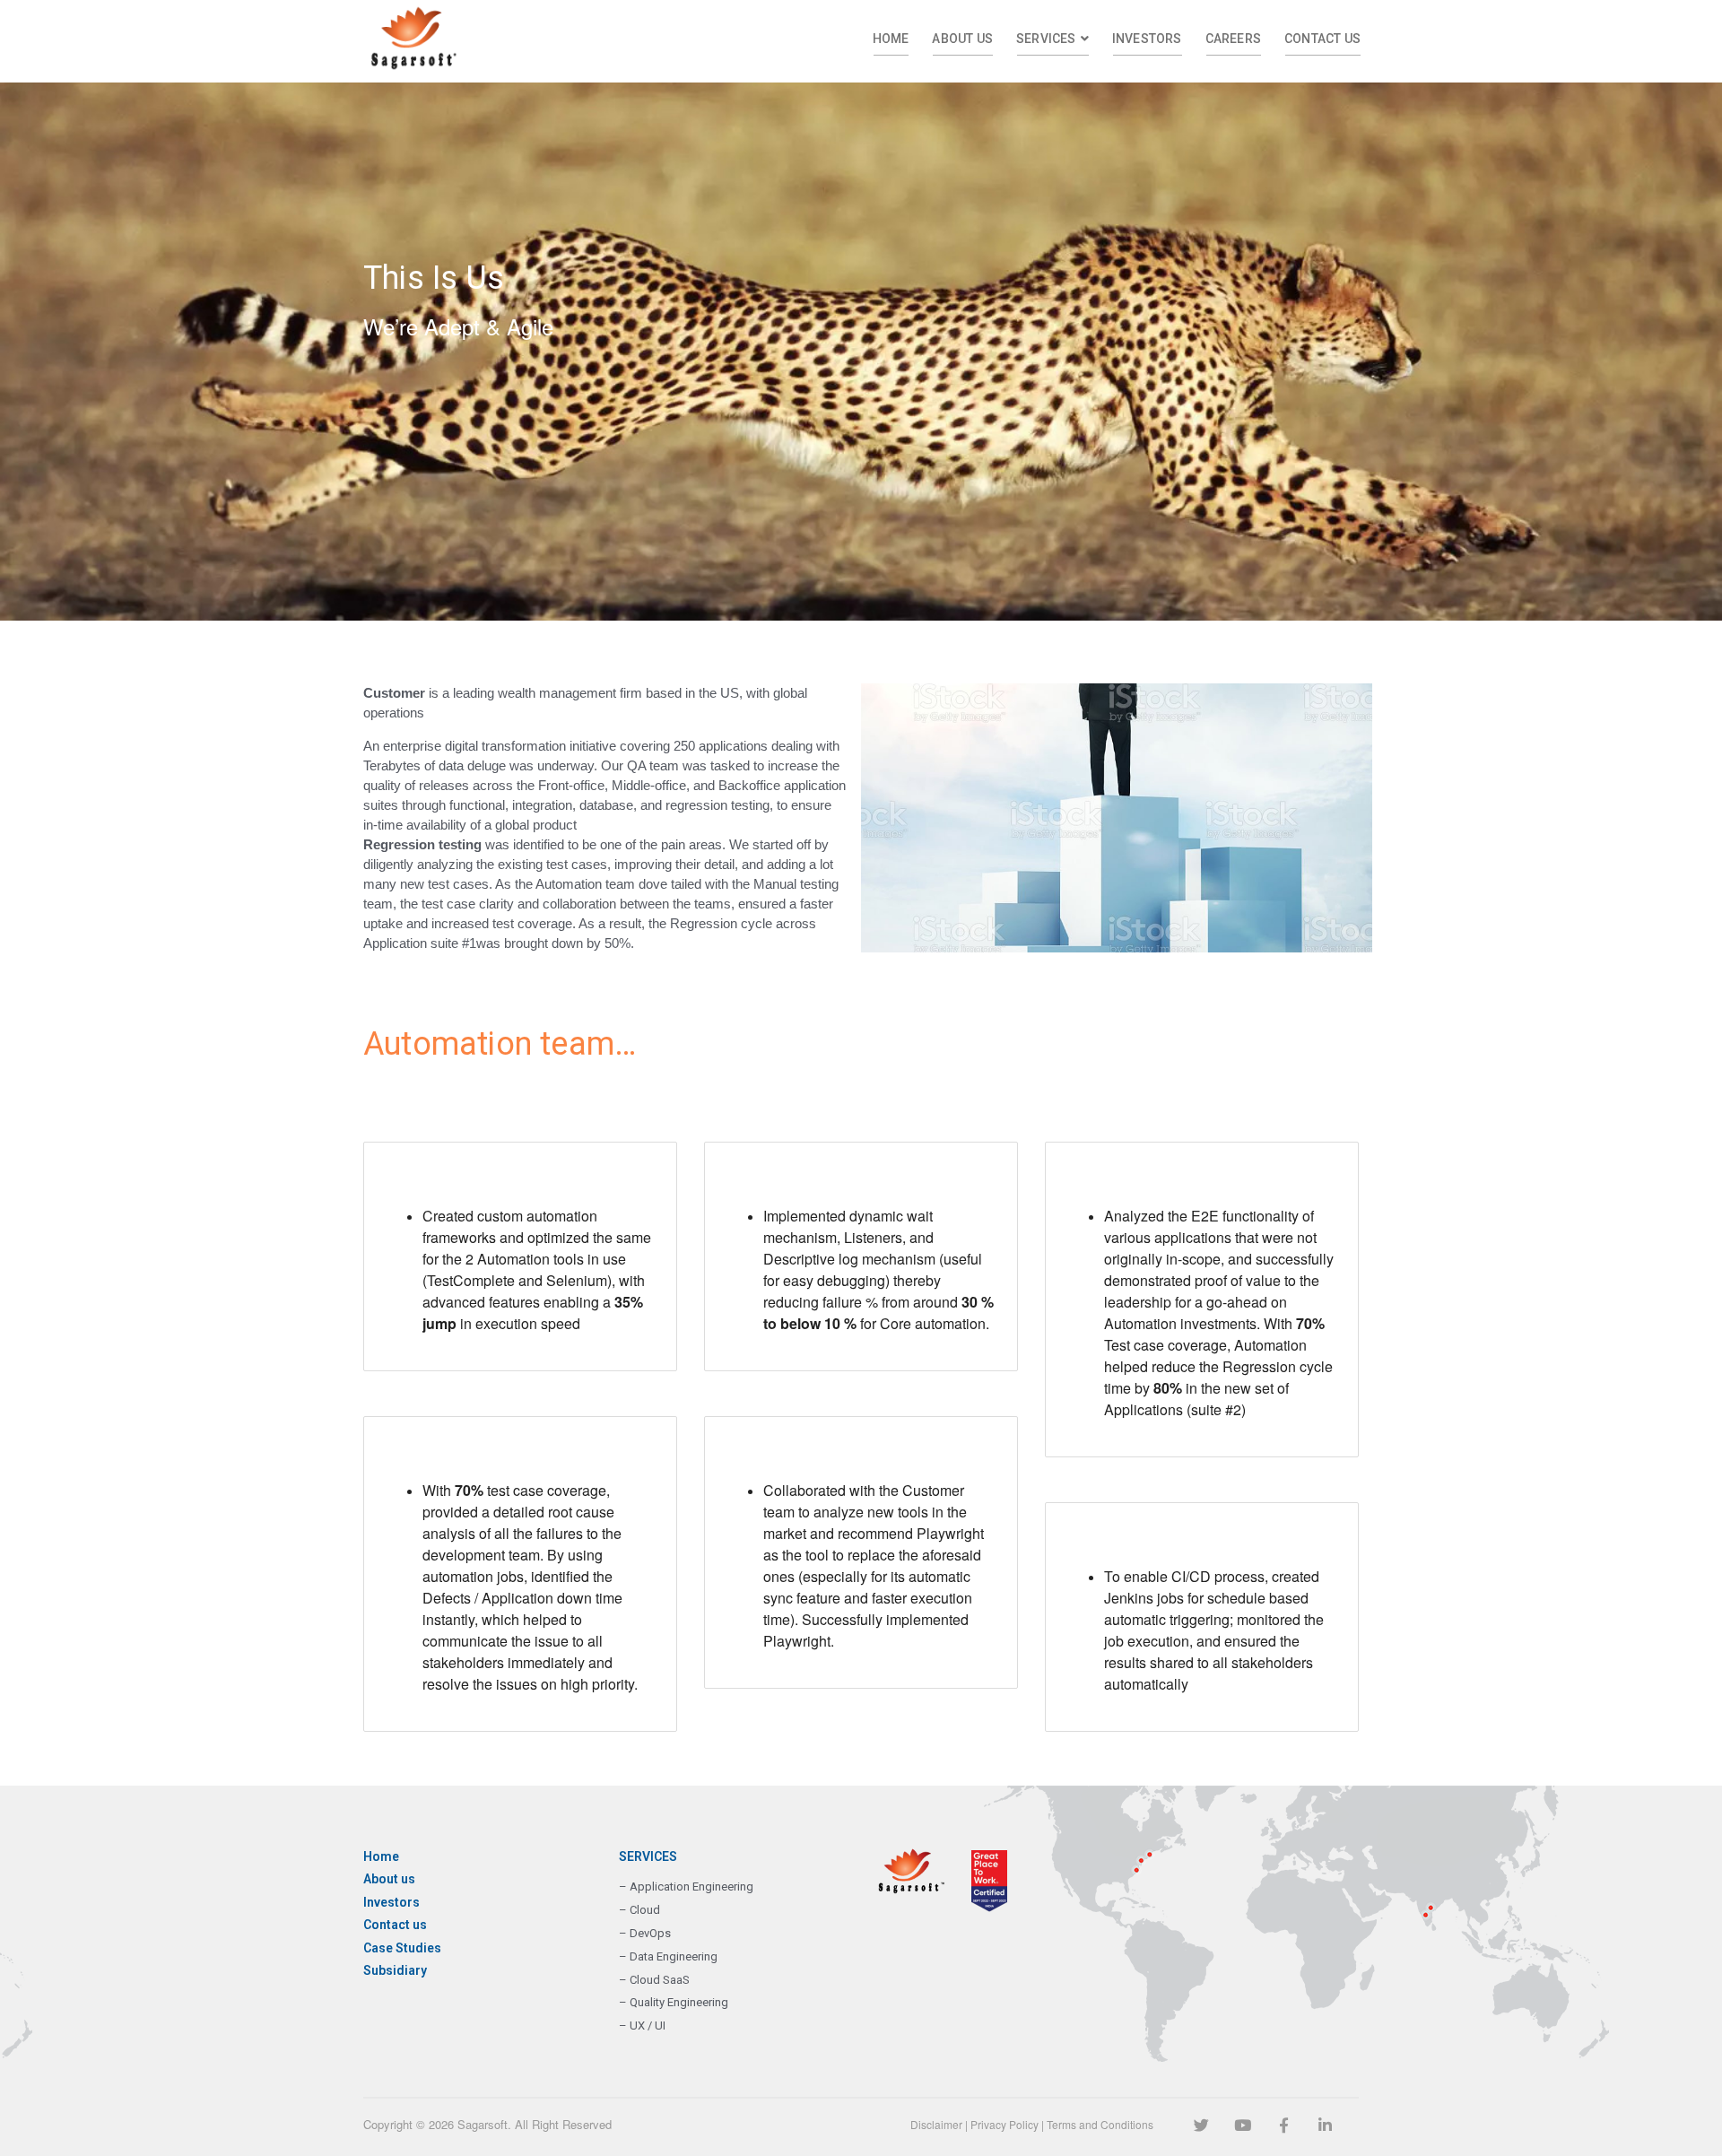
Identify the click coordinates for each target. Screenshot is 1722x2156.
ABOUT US (962, 39)
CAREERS (1233, 39)
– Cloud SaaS (654, 1980)
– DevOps (645, 1933)
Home (381, 1856)
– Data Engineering (668, 1956)
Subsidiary (395, 1970)
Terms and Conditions (1100, 2124)
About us (389, 1879)
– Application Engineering (686, 1886)
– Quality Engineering (674, 2002)
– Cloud (639, 1910)
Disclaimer (936, 2124)
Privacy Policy (1004, 2124)
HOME (891, 39)
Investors (391, 1902)
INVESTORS (1147, 39)
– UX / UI (642, 2026)
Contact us (395, 1925)
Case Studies (402, 1948)
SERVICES (1046, 39)
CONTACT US (1322, 39)
